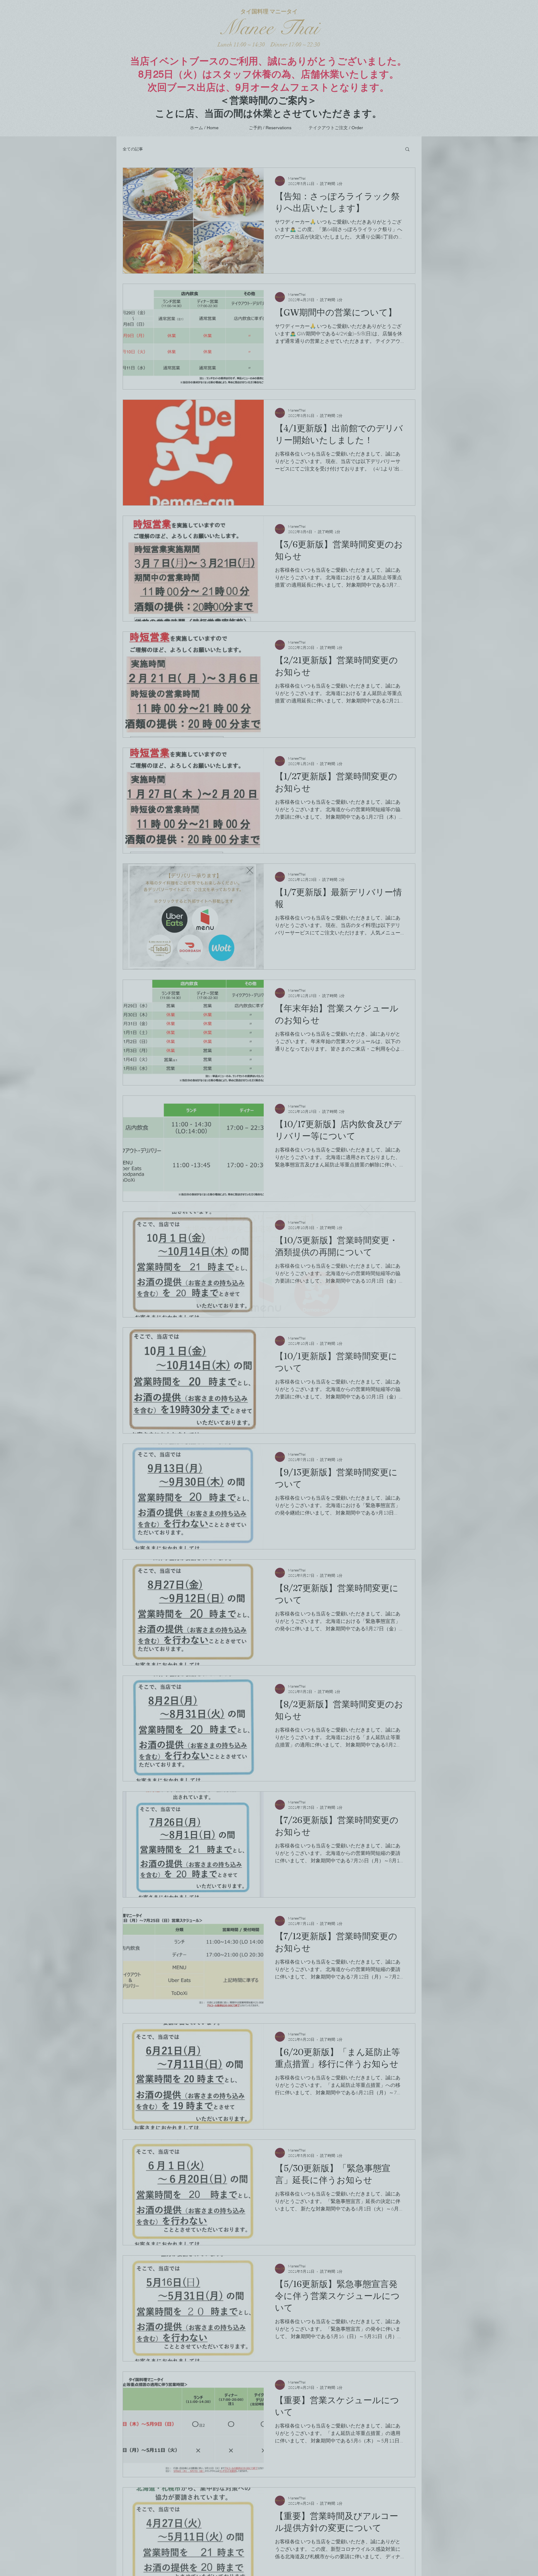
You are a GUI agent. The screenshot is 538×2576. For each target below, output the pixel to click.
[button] (365, 1210)
